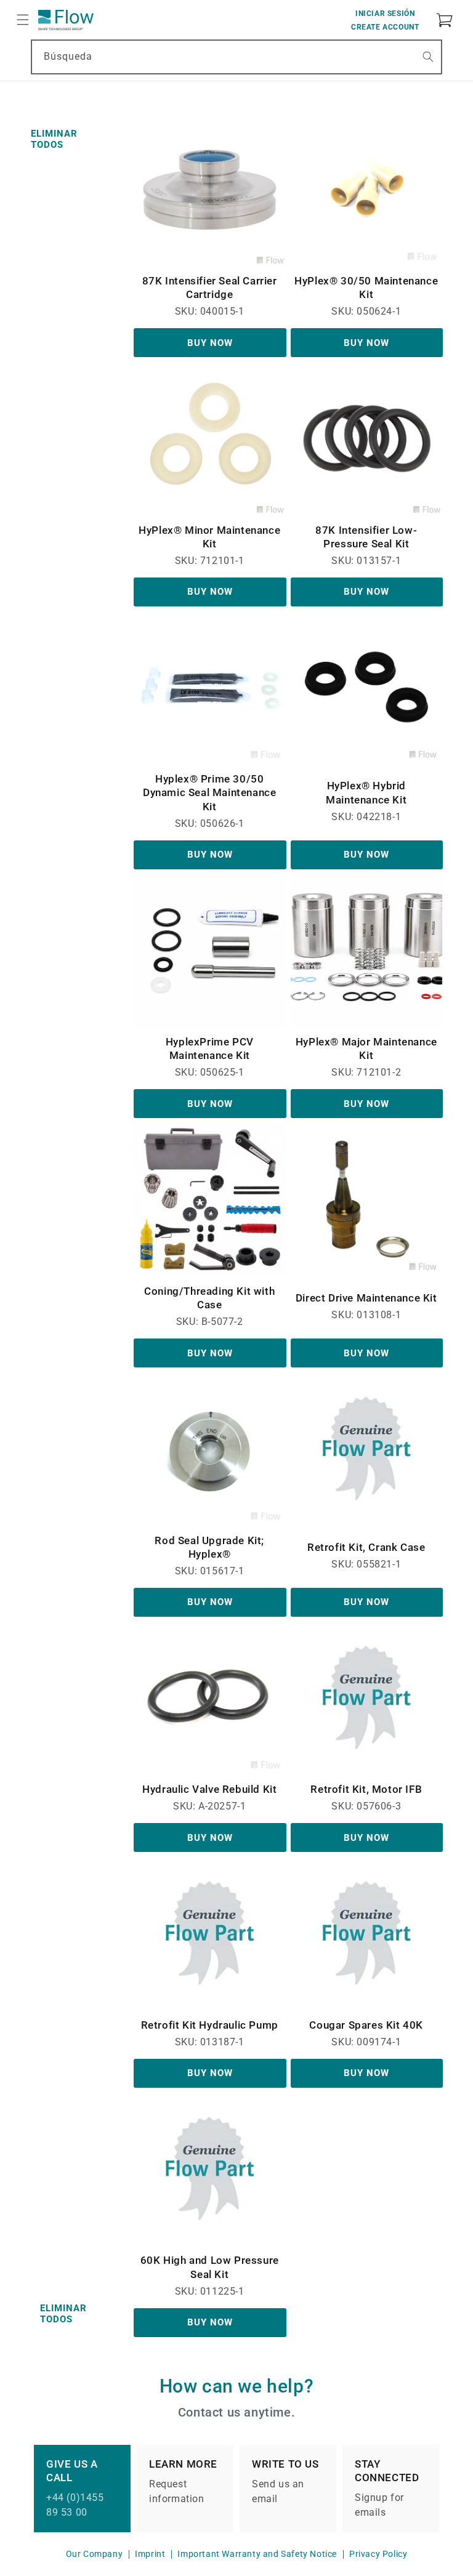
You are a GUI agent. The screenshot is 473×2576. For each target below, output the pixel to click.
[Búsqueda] (428, 57)
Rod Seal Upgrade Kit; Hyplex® (209, 1547)
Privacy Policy (378, 2554)
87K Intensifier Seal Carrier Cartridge (210, 288)
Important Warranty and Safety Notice (257, 2554)
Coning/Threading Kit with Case (209, 1298)
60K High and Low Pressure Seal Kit (210, 2267)
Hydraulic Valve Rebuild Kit (209, 1789)
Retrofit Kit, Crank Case (366, 1547)
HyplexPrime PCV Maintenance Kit (210, 1049)
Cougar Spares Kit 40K (366, 2025)
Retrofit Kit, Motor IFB (366, 1789)
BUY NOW (210, 343)
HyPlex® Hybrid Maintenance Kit (366, 792)
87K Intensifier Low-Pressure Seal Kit (366, 537)
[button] (23, 20)
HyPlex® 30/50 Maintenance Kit (366, 288)
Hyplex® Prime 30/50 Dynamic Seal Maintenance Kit (209, 792)
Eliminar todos (54, 139)
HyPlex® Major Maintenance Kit (366, 1049)
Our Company (95, 2554)
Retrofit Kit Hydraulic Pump (210, 2025)
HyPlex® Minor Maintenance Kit (209, 537)
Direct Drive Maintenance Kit (366, 1298)
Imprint (150, 2554)
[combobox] (236, 57)
